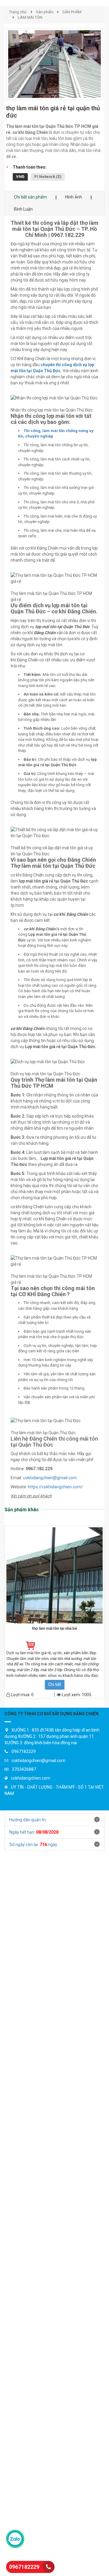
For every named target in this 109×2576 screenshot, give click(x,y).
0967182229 (24, 2567)
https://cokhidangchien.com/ (55, 1487)
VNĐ (20, 177)
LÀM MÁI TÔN (30, 17)
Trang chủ (18, 12)
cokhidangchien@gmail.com (50, 1478)
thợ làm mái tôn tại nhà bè (55, 1629)
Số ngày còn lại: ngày (33, 1845)
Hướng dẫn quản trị (28, 1820)
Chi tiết (55, 1684)
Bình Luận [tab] (23, 209)
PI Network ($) (48, 177)
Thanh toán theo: (30, 167)
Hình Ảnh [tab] (74, 197)
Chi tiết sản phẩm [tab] (30, 197)
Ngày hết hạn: (34, 1832)
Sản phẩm (45, 12)
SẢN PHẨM (72, 12)
